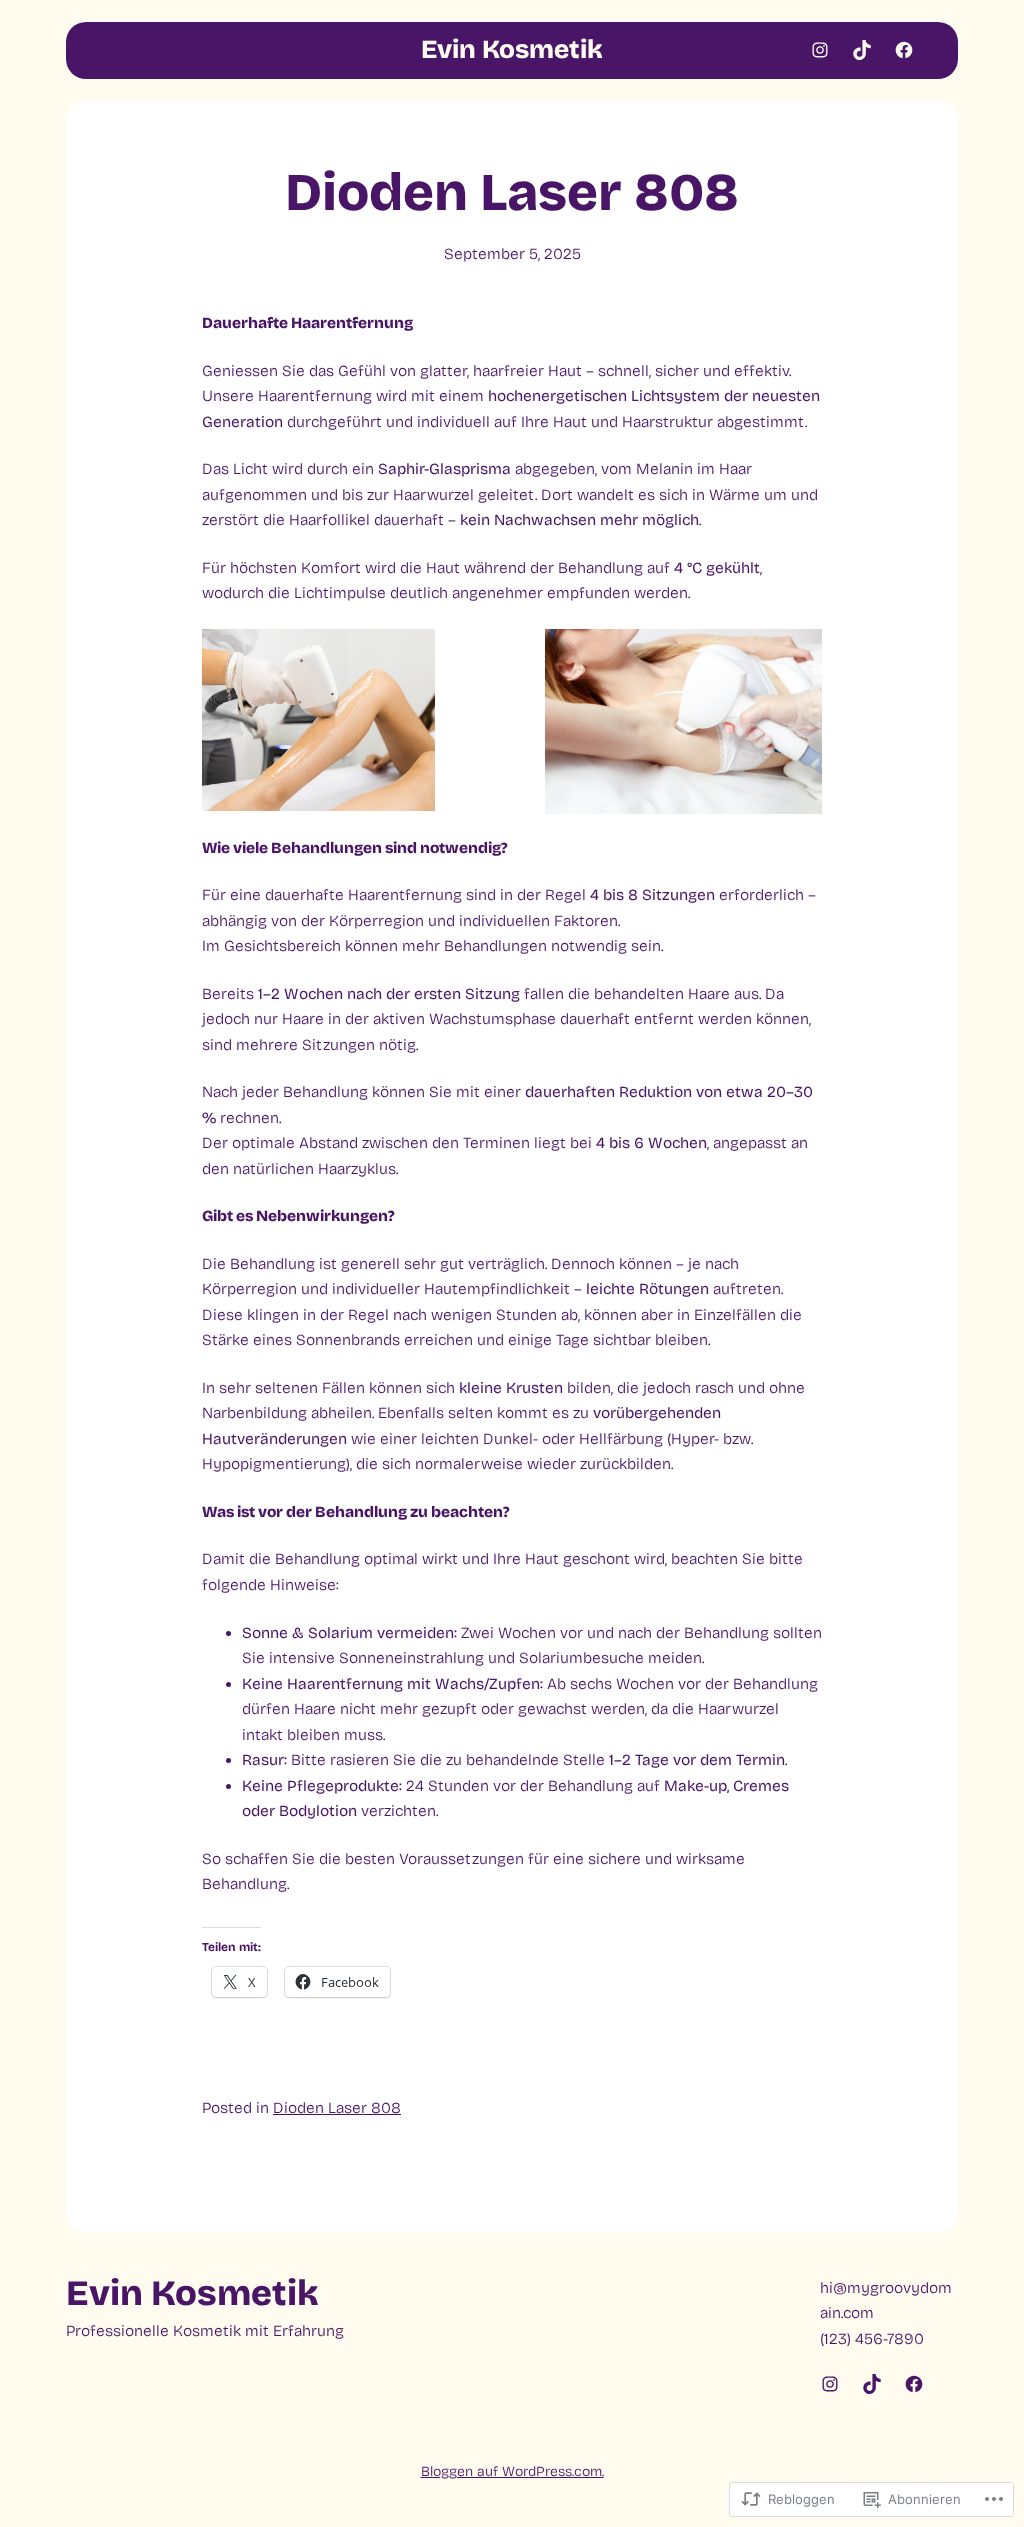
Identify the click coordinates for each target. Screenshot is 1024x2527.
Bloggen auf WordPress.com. (512, 2471)
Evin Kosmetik (512, 49)
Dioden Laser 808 (337, 2108)
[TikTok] (862, 50)
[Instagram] (820, 50)
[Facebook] (904, 50)
